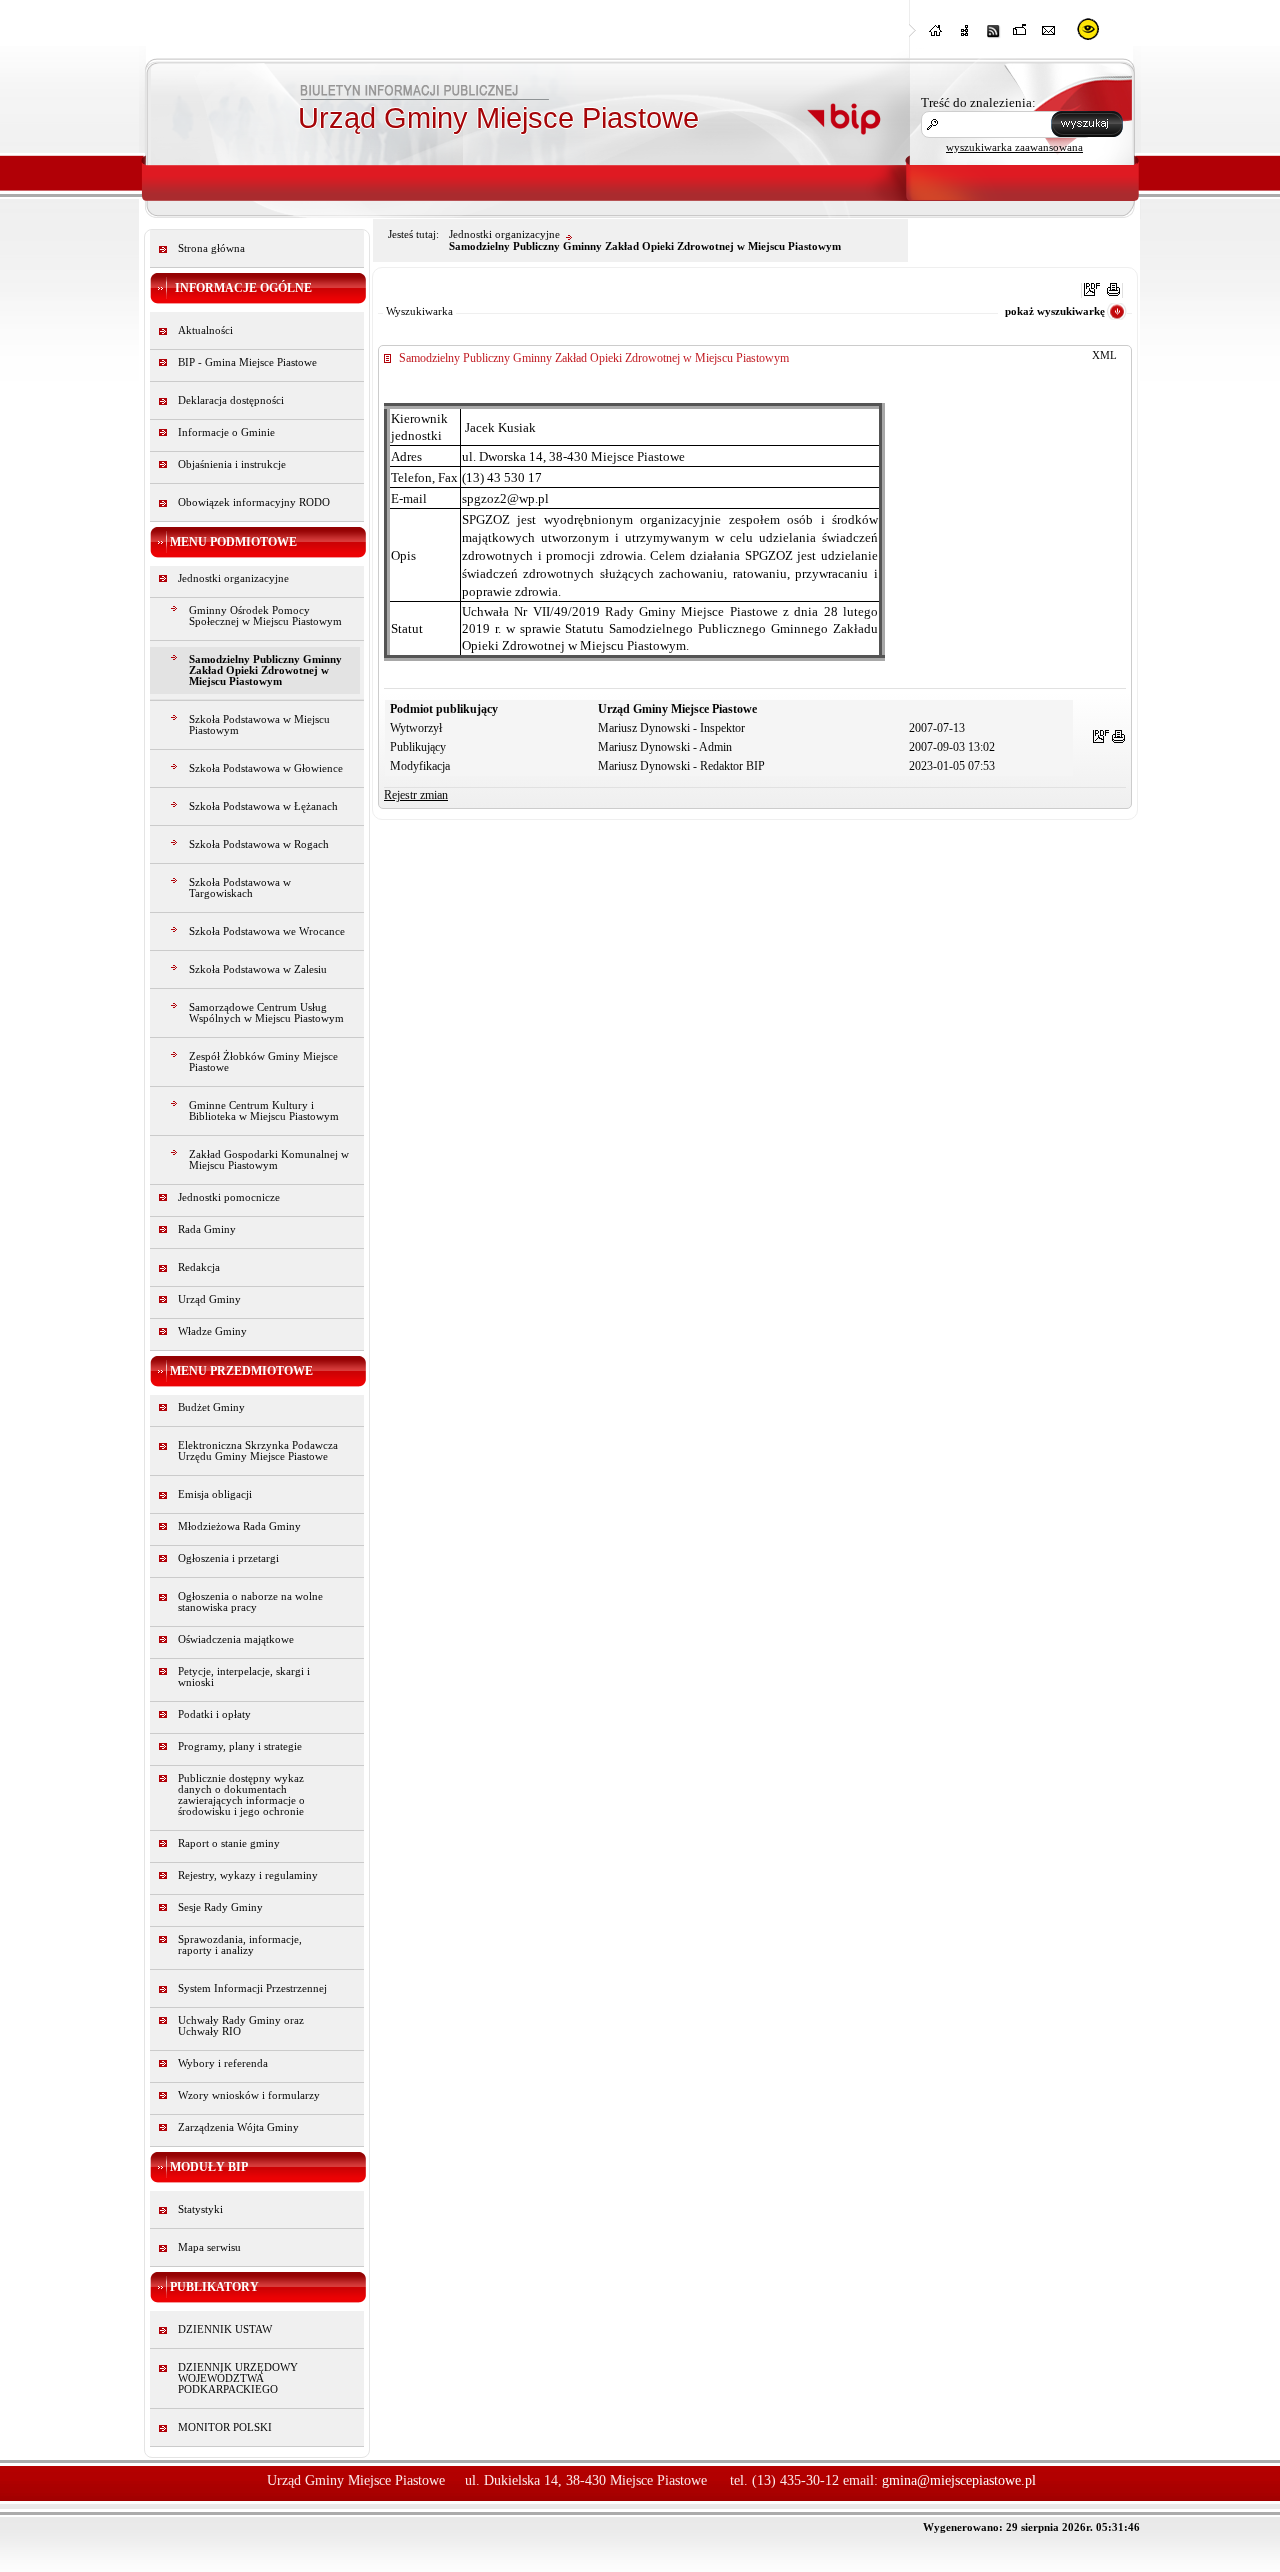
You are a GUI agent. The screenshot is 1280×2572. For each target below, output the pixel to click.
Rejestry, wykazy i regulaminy (248, 1875)
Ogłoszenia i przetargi (228, 1558)
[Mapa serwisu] (965, 36)
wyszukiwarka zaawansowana (1014, 147)
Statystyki (200, 2209)
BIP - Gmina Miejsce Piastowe (247, 362)
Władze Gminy (212, 1331)
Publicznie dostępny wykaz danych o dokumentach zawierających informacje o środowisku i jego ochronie (241, 1795)
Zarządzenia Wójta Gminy (238, 2127)
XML (1104, 355)
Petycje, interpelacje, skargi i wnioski (244, 1677)
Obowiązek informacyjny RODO (254, 502)
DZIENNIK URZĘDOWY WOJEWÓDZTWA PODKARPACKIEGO (238, 2378)
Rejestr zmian (416, 795)
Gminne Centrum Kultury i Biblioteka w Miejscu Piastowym (264, 1111)
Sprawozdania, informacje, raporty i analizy (240, 1945)
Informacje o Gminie (226, 432)
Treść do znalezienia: (978, 102)
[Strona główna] (937, 36)
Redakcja (199, 1267)
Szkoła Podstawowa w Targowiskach (240, 888)
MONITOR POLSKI (225, 2427)
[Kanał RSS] (993, 36)
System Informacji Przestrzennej (252, 1988)
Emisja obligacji (215, 1494)
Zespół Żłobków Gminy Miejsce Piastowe (263, 1062)
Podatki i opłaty (214, 1714)
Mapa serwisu (209, 2247)
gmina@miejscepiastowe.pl (959, 2480)
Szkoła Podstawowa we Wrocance (267, 931)
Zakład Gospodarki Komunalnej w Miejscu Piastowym (269, 1160)
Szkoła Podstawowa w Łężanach (263, 806)
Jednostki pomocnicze (229, 1197)
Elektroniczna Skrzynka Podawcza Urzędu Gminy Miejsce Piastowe (258, 1451)
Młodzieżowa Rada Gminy (239, 1526)
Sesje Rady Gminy (220, 1907)
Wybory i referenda (223, 2063)
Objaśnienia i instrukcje (232, 464)
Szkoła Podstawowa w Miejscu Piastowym (259, 725)
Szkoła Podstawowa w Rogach (259, 844)
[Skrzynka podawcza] (1021, 36)
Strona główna (211, 248)
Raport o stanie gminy (229, 1843)
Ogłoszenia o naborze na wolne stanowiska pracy (250, 1602)
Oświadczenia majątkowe (236, 1639)
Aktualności (205, 330)
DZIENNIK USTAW (225, 2329)
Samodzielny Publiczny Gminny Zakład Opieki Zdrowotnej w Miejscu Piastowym (265, 670)
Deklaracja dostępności (231, 400)
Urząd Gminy (209, 1299)
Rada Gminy (207, 1229)
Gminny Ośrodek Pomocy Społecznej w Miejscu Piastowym (265, 616)
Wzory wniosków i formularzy (249, 2095)
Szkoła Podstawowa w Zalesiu (258, 969)
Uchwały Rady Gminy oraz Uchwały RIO (241, 2026)
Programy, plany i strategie (240, 1746)
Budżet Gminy (211, 1407)
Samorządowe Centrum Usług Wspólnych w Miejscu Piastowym (266, 1013)
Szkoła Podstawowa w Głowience (266, 768)
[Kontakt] (1049, 36)
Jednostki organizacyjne (233, 578)
